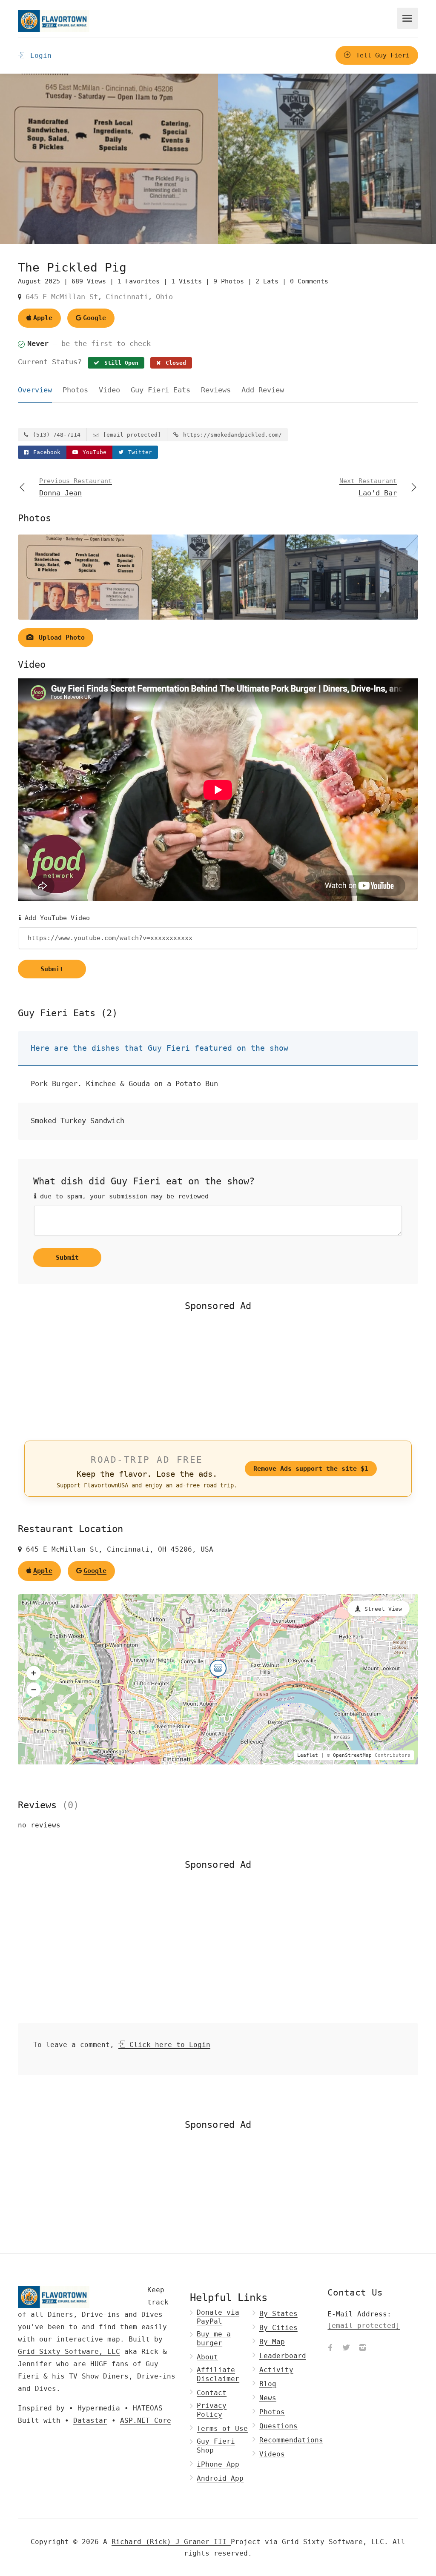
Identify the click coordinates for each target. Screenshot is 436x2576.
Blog (268, 2384)
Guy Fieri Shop (216, 2446)
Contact (212, 2393)
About (207, 2357)
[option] (327, 159)
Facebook (45, 452)
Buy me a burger (214, 2339)
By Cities (278, 2328)
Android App (220, 2478)
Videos (272, 2454)
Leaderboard (283, 2356)
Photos (75, 390)
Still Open (120, 363)
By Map (272, 2342)
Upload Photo (60, 638)
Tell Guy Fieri (381, 55)
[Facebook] (330, 2348)
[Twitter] (346, 2348)
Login (39, 56)
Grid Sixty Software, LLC (69, 2352)
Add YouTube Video (55, 918)
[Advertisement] (218, 1375)
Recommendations (291, 2440)
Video (109, 390)
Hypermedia (99, 2408)
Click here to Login (168, 2045)
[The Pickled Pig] (109, 159)
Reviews (216, 390)
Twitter (138, 452)
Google (95, 318)
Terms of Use (222, 2429)
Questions (278, 2426)
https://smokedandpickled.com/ (231, 435)
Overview (35, 390)
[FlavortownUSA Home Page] (54, 21)
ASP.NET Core (146, 2420)
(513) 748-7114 (55, 435)
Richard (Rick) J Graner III (171, 2542)
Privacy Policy (212, 2410)
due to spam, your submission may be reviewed (122, 1196)
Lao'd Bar (368, 487)
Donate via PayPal (218, 2317)
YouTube (93, 452)
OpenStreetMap (352, 1755)
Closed (174, 363)
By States (278, 2314)
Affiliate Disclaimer (218, 2374)
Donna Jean (76, 487)
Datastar (90, 2420)
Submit (52, 969)
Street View (383, 1609)
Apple (43, 318)
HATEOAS (148, 2408)
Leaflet (308, 1755)
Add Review (263, 390)
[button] (34, 1673)
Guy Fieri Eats (161, 390)
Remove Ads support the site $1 (311, 1469)
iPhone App (218, 2464)
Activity (276, 2370)
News (268, 2398)
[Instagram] (362, 2348)
